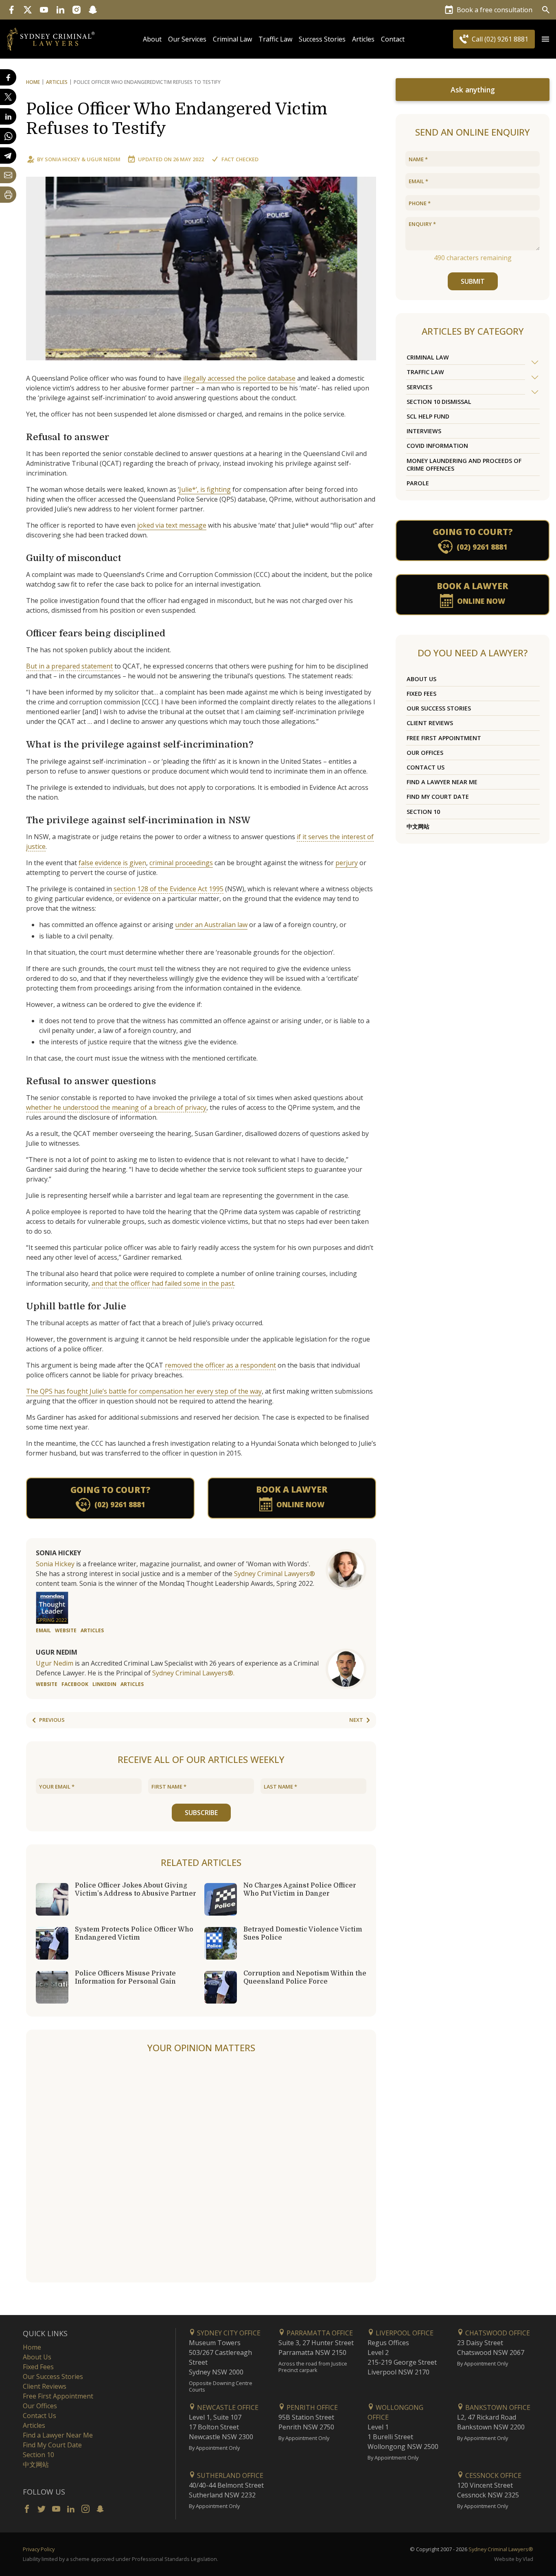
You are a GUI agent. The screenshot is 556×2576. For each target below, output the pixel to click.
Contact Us (426, 767)
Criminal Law (232, 39)
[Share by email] (8, 175)
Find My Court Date (438, 797)
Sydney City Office (228, 2333)
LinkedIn (104, 1684)
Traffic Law (275, 39)
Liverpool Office (404, 2333)
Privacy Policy (39, 2549)
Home (33, 82)
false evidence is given (112, 863)
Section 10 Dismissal (439, 402)
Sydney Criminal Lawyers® (275, 1574)
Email (43, 1630)
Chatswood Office (497, 2333)
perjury (347, 863)
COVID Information (437, 446)
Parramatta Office (319, 2333)
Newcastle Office (227, 2407)
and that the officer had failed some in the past (163, 1283)
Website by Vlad (514, 2559)
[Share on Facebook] (8, 77)
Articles (363, 39)
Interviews (424, 431)
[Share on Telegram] (8, 156)
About (152, 39)
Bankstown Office (497, 2407)
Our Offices (425, 753)
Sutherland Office (229, 2475)
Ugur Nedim (104, 159)
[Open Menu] (545, 39)
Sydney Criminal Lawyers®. (193, 1673)
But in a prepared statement (69, 666)
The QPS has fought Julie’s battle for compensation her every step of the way (144, 1391)
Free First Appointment (444, 738)
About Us (421, 679)
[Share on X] (8, 97)
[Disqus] (201, 2168)
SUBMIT (473, 281)
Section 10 (423, 812)
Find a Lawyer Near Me (442, 782)
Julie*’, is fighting (205, 489)
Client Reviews (430, 723)
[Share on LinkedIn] (8, 116)
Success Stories (322, 39)
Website (66, 1630)
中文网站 (418, 826)
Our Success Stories (439, 708)
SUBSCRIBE (201, 1813)
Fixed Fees (421, 694)
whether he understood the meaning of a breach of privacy (116, 1107)
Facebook (75, 1684)
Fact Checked (240, 159)
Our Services (187, 39)
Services (419, 387)
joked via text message (172, 525)
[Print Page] (8, 195)
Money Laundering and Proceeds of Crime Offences (464, 465)
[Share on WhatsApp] (8, 136)
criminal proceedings (181, 863)
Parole (418, 483)
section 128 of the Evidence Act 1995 (169, 889)
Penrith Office (311, 2407)
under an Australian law (211, 925)
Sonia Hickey (62, 159)
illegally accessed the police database (239, 378)
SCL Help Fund (428, 416)
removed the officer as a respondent (220, 1365)
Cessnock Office (493, 2475)
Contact (393, 39)
